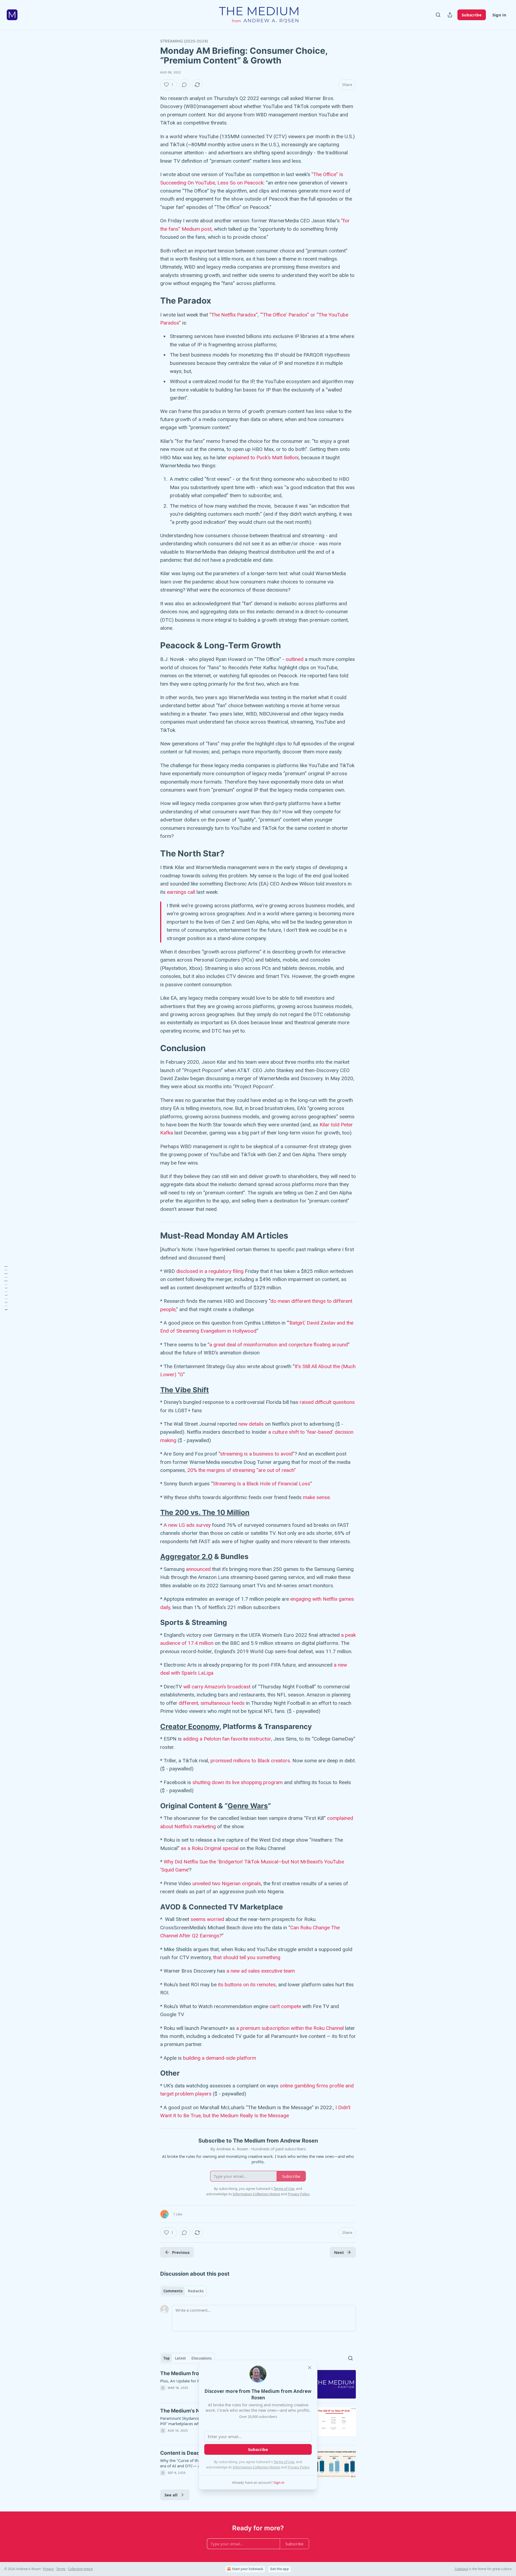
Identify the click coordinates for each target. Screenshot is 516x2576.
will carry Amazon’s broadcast (217, 1687)
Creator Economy (190, 1726)
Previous (181, 2252)
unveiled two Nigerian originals (227, 1883)
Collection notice (80, 2569)
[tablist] (183, 2291)
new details (251, 1424)
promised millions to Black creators (250, 1761)
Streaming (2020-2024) (184, 41)
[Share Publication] (450, 15)
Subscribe (472, 15)
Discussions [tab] (201, 2358)
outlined (295, 659)
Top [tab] (166, 2358)
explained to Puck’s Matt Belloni (263, 458)
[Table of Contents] (6, 1288)
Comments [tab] (173, 2291)
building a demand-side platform (220, 2058)
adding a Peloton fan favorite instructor (227, 1739)
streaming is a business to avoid (256, 1454)
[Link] (153, 301)
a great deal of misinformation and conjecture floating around (279, 1345)
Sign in (499, 15)
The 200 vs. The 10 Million (205, 1512)
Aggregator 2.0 (186, 1556)
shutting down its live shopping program (238, 1782)
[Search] (438, 15)
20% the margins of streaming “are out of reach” (242, 1470)
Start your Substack (248, 2569)
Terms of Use (284, 2462)
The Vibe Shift (184, 1390)
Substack (461, 2569)
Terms (61, 2569)
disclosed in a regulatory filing (210, 1271)
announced (198, 1569)
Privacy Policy (299, 2467)
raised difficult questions (327, 1402)
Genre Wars (248, 1806)
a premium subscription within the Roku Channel (290, 2028)
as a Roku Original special (210, 1848)
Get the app (279, 2569)
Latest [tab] (180, 2358)
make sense (316, 1497)
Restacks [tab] (196, 2291)
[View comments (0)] (184, 85)
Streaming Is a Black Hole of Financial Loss (261, 1484)
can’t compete (285, 2006)
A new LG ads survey (187, 1525)
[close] (310, 2368)
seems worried (207, 1919)
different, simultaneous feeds (212, 1703)
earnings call (181, 892)
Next (339, 2252)
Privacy (48, 2569)
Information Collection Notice (256, 2467)
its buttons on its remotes (247, 1985)
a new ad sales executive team (261, 1971)
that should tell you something (247, 1957)
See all (171, 2495)
